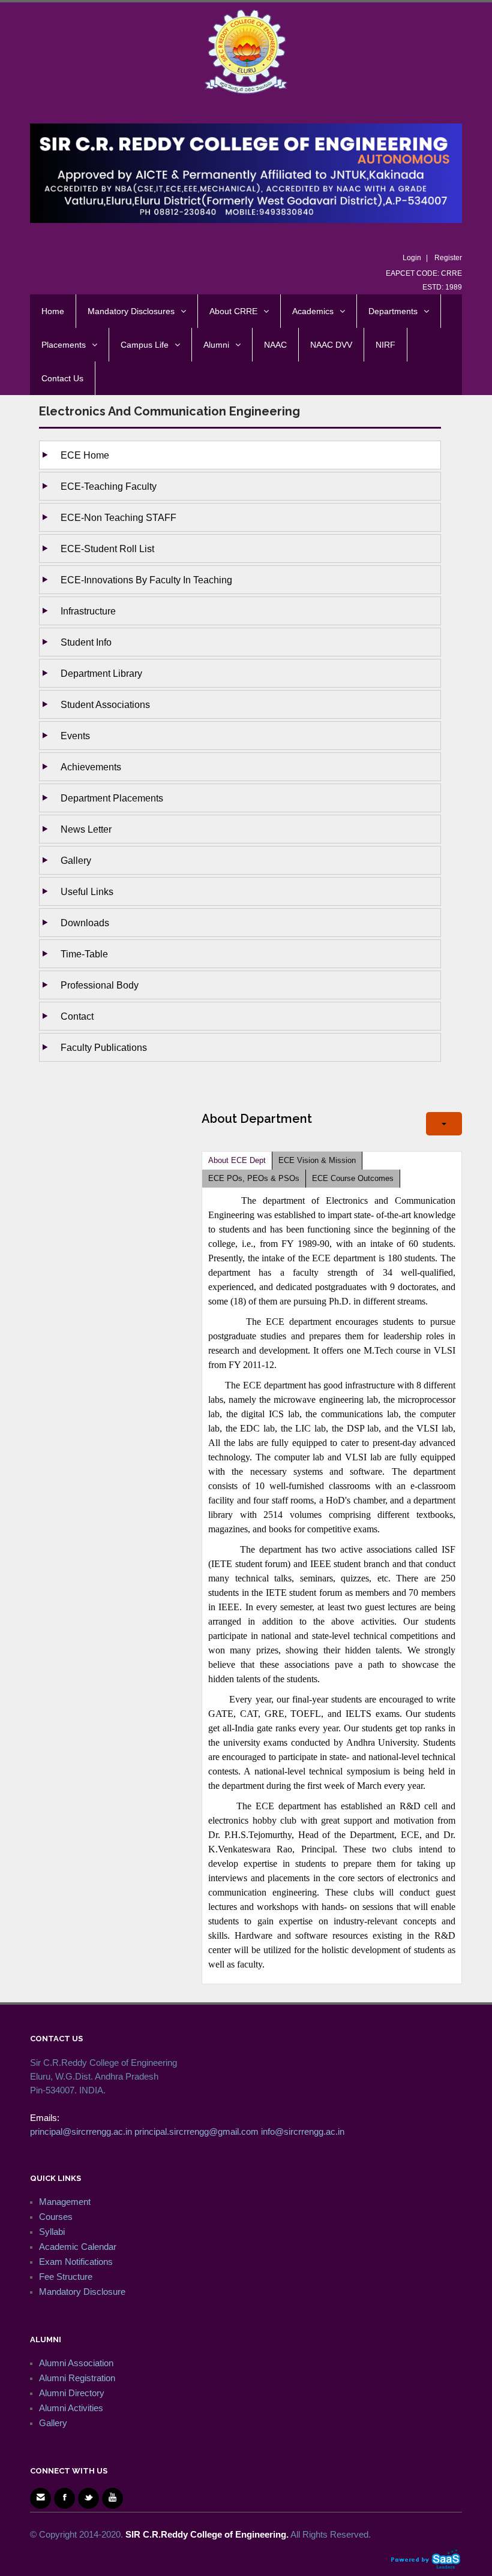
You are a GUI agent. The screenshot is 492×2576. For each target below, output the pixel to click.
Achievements (91, 767)
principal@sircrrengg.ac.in (81, 2131)
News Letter (86, 829)
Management (65, 2202)
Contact (77, 1016)
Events (75, 736)
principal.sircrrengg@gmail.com (196, 2131)
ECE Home (85, 455)
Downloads (85, 923)
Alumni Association (76, 2363)
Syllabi (52, 2232)
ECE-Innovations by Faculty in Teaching (146, 580)
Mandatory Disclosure (82, 2292)
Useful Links (87, 891)
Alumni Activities (71, 2408)
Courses (56, 2217)
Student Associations (105, 704)
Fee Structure (66, 2277)
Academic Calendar (78, 2247)
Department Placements (112, 798)
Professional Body (100, 985)
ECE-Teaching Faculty (109, 486)
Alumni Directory (72, 2393)
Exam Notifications (76, 2262)
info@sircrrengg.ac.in (303, 2131)
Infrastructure (88, 611)
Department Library (101, 673)
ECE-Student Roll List (107, 549)
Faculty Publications (104, 1047)
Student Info (86, 642)
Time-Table (84, 954)
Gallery (76, 860)
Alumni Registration (77, 2378)
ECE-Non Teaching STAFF (118, 517)
